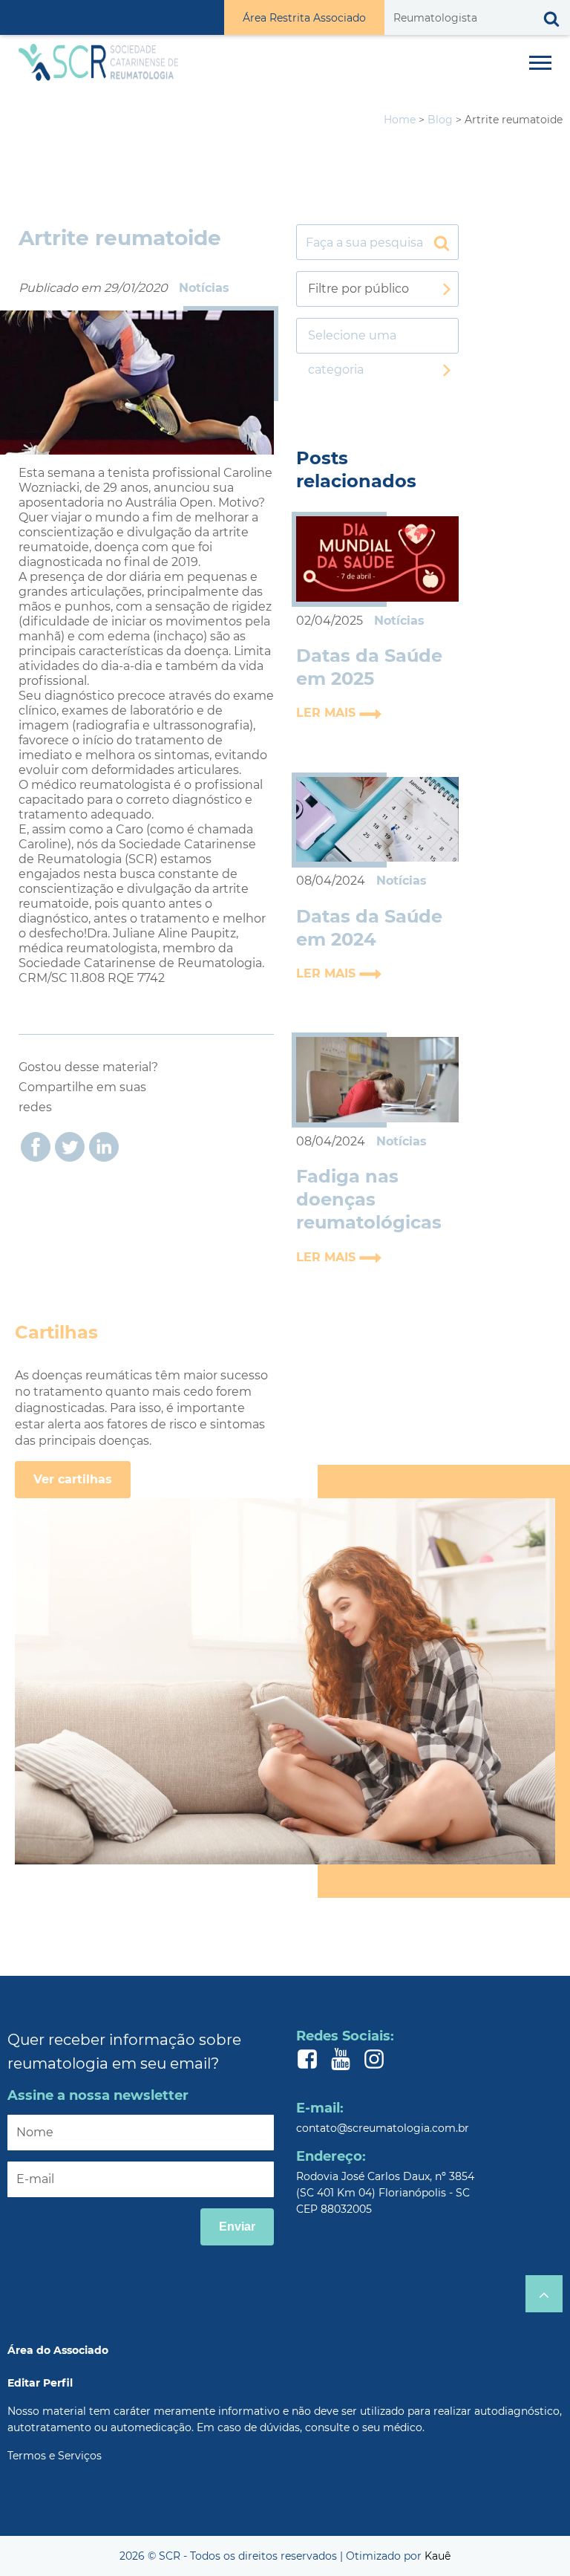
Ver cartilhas (73, 1479)
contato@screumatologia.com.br (383, 2128)
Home (400, 120)
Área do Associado (58, 2350)
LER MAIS (328, 713)
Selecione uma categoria (352, 341)
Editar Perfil (40, 2383)
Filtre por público (358, 289)
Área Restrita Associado (304, 18)
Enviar (237, 2227)
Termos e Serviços (55, 2456)
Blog (440, 120)
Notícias (204, 288)
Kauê (438, 2556)
